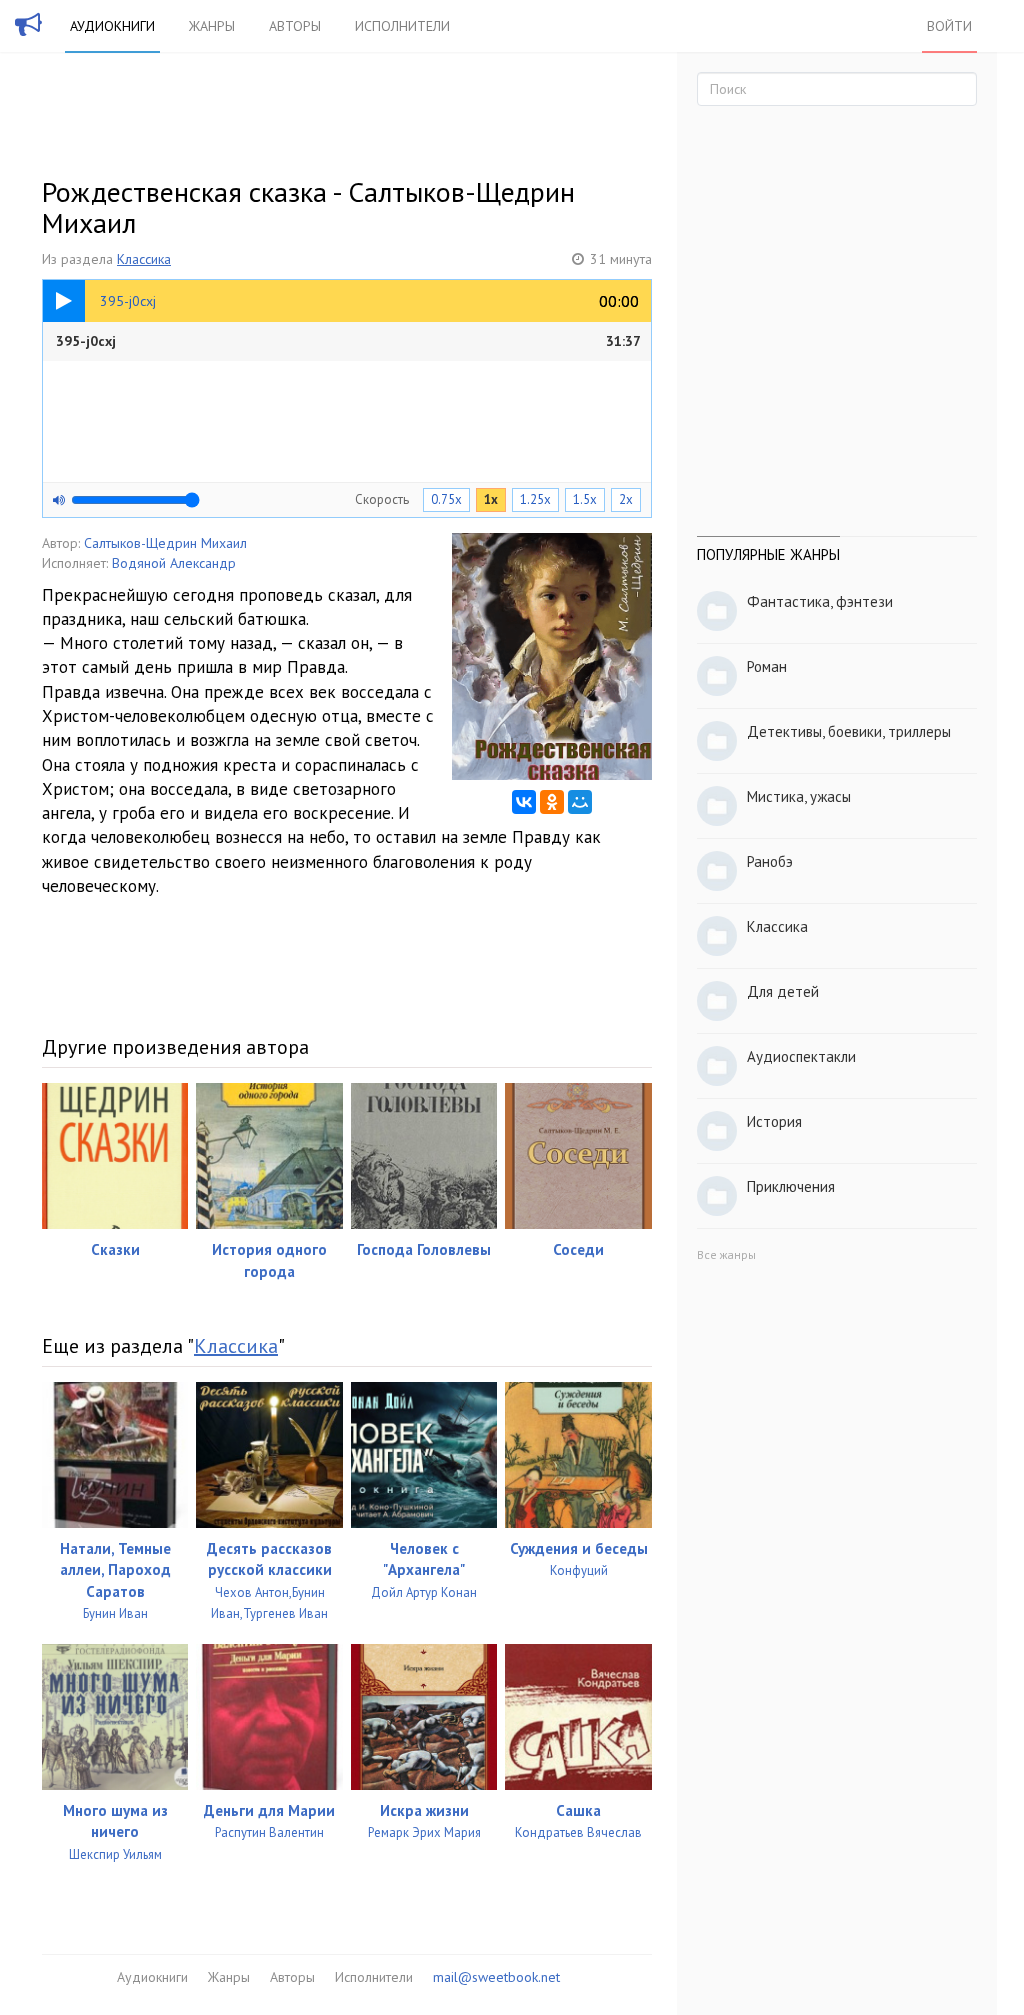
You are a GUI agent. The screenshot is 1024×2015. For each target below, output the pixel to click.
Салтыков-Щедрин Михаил (165, 543)
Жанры (212, 26)
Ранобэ (770, 861)
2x (626, 499)
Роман (767, 666)
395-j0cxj (348, 341)
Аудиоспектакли (801, 1056)
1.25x (535, 499)
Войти (949, 26)
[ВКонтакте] (524, 802)
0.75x (446, 499)
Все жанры (726, 1254)
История (774, 1121)
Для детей (783, 991)
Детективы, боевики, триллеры (849, 731)
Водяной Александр (174, 563)
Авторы (295, 26)
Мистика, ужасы (799, 796)
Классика (144, 259)
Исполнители (402, 26)
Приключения (791, 1186)
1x (491, 499)
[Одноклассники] (552, 802)
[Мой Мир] (580, 802)
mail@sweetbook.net (496, 1977)
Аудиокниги (112, 26)
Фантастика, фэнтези (820, 601)
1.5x (585, 499)
